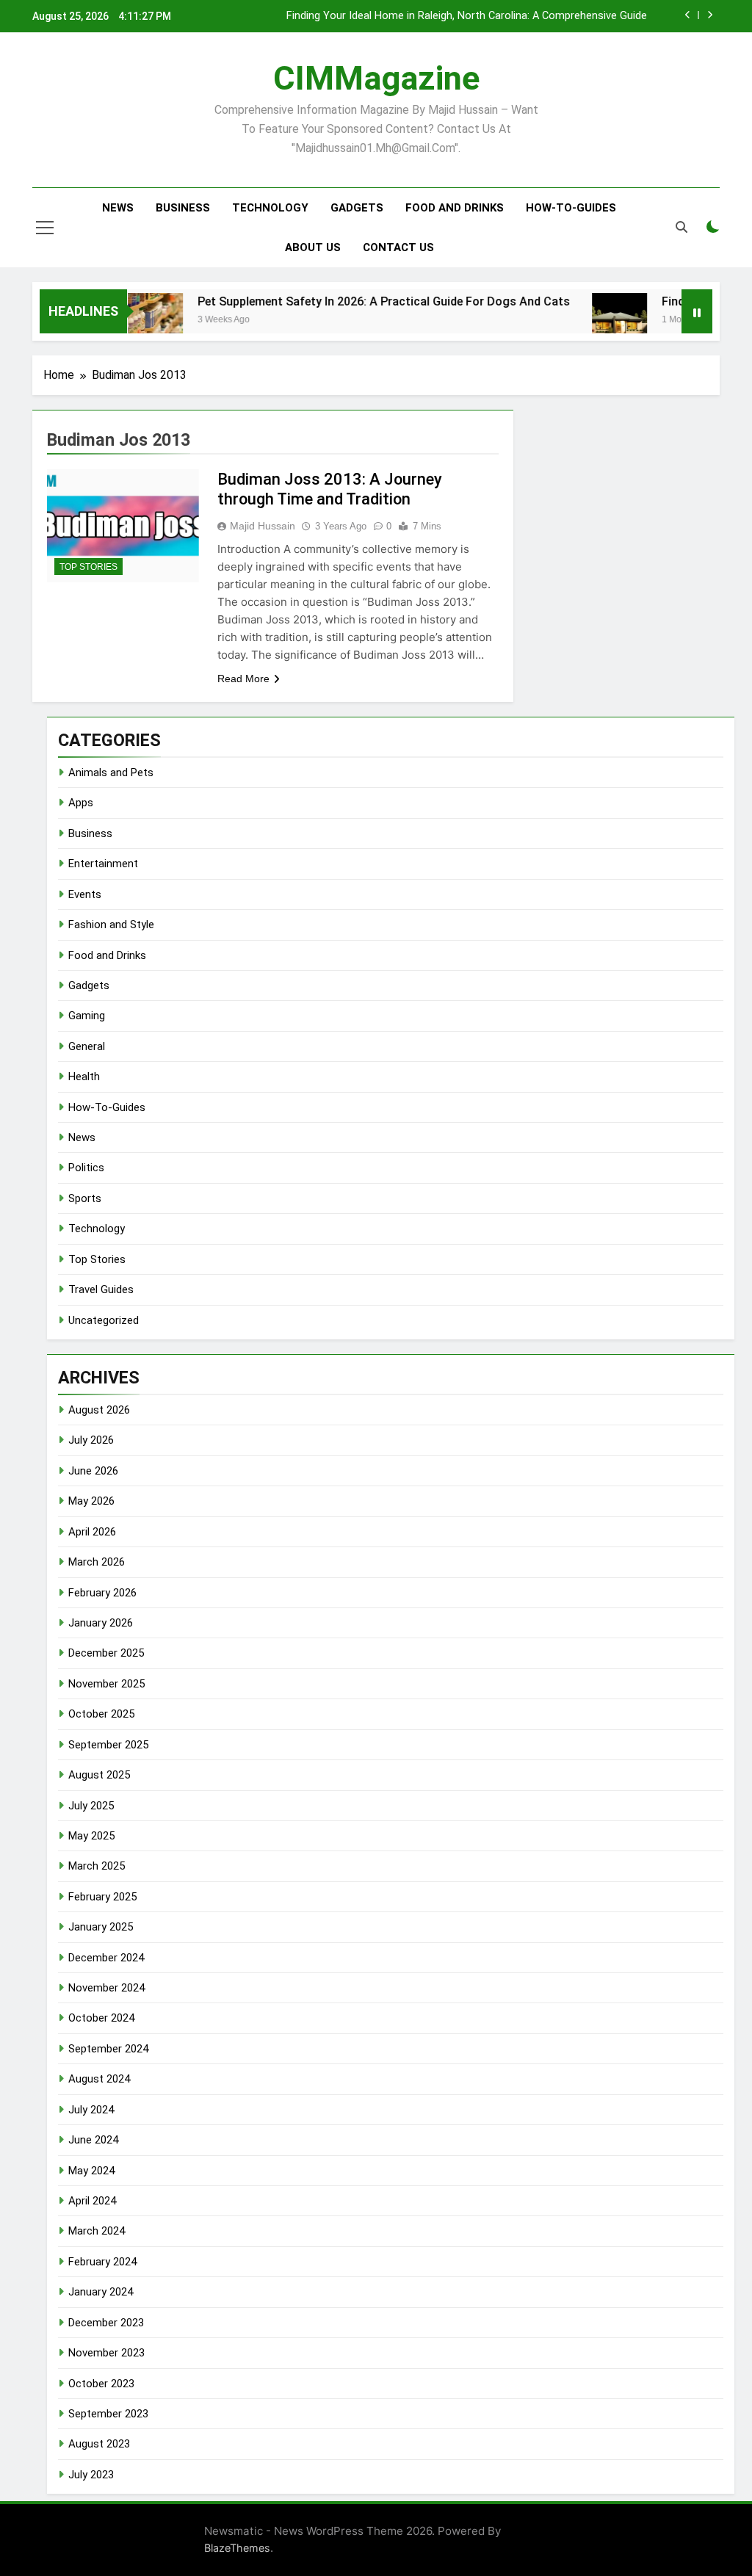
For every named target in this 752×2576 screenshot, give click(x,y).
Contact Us (398, 247)
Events (85, 894)
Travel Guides (101, 1289)
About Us (313, 247)
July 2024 (91, 2110)
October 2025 (101, 1714)
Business (183, 208)
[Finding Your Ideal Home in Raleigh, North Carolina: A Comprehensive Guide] (591, 321)
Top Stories (88, 567)
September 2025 (108, 1745)
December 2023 (106, 2323)
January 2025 (101, 1927)
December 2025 (106, 1653)
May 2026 (91, 1501)
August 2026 (99, 1410)
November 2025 (106, 1684)
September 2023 (108, 2414)
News (118, 208)
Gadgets (357, 208)
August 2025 (99, 1775)
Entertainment (103, 864)
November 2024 (106, 1988)
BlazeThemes (237, 2548)
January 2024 (101, 2292)
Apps (81, 803)
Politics (86, 1168)
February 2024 (102, 2262)
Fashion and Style (111, 925)
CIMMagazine (376, 78)
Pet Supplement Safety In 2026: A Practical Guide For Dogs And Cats (355, 301)
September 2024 (108, 2049)
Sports (85, 1198)
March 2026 (97, 1562)
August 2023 (99, 2444)
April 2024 (92, 2201)
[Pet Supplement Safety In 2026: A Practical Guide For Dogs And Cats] (127, 321)
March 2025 (97, 1866)
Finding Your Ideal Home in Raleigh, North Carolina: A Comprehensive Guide (467, 16)
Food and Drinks (455, 208)
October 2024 (101, 2018)
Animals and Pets (111, 773)
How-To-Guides (571, 208)
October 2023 (101, 2384)
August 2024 (99, 2079)
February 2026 (102, 1593)
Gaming (87, 1016)
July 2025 (91, 1806)
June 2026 (93, 1471)
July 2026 (91, 1440)
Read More (243, 679)
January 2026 (101, 1623)
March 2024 (97, 2231)
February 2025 (102, 1897)
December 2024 (106, 1958)
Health (84, 1077)
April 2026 (92, 1532)
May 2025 (91, 1836)
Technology (270, 208)
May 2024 (91, 2171)
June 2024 (93, 2140)
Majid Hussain (263, 526)
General (87, 1046)
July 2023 (91, 2475)
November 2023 (106, 2353)
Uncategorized (104, 1320)
